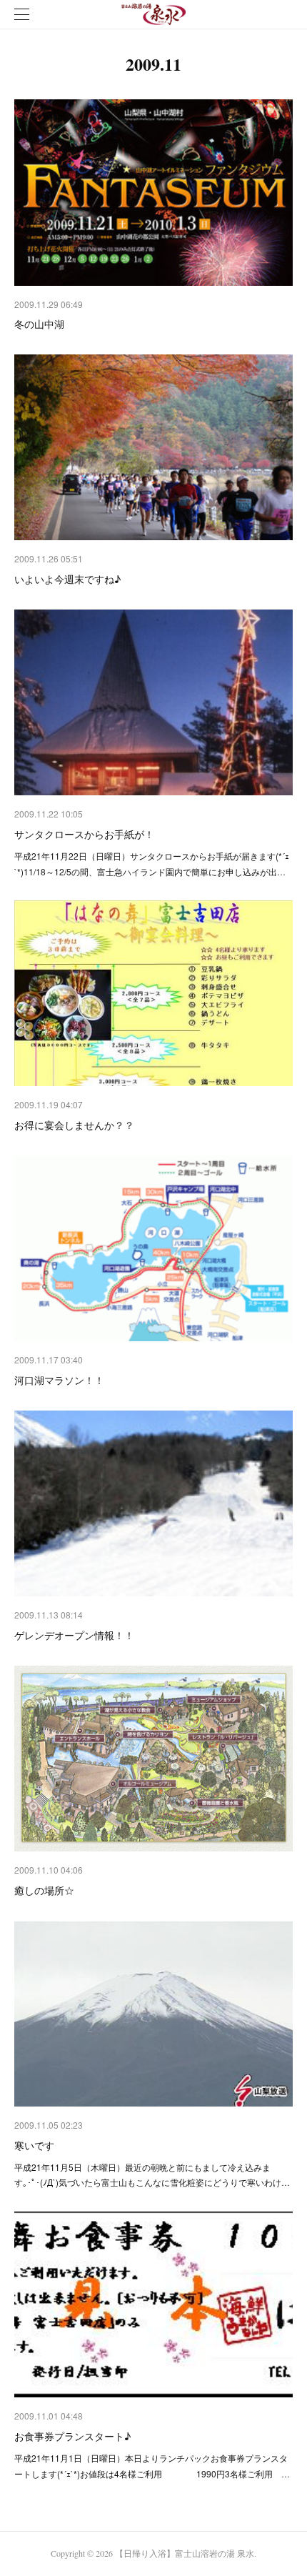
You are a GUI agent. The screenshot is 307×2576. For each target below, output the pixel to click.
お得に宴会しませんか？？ (74, 1125)
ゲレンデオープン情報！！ (74, 1635)
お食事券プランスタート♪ (72, 2436)
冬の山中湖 (39, 324)
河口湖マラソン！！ (59, 1380)
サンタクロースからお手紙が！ (84, 834)
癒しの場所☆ (44, 1890)
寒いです (34, 2145)
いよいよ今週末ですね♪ (67, 579)
